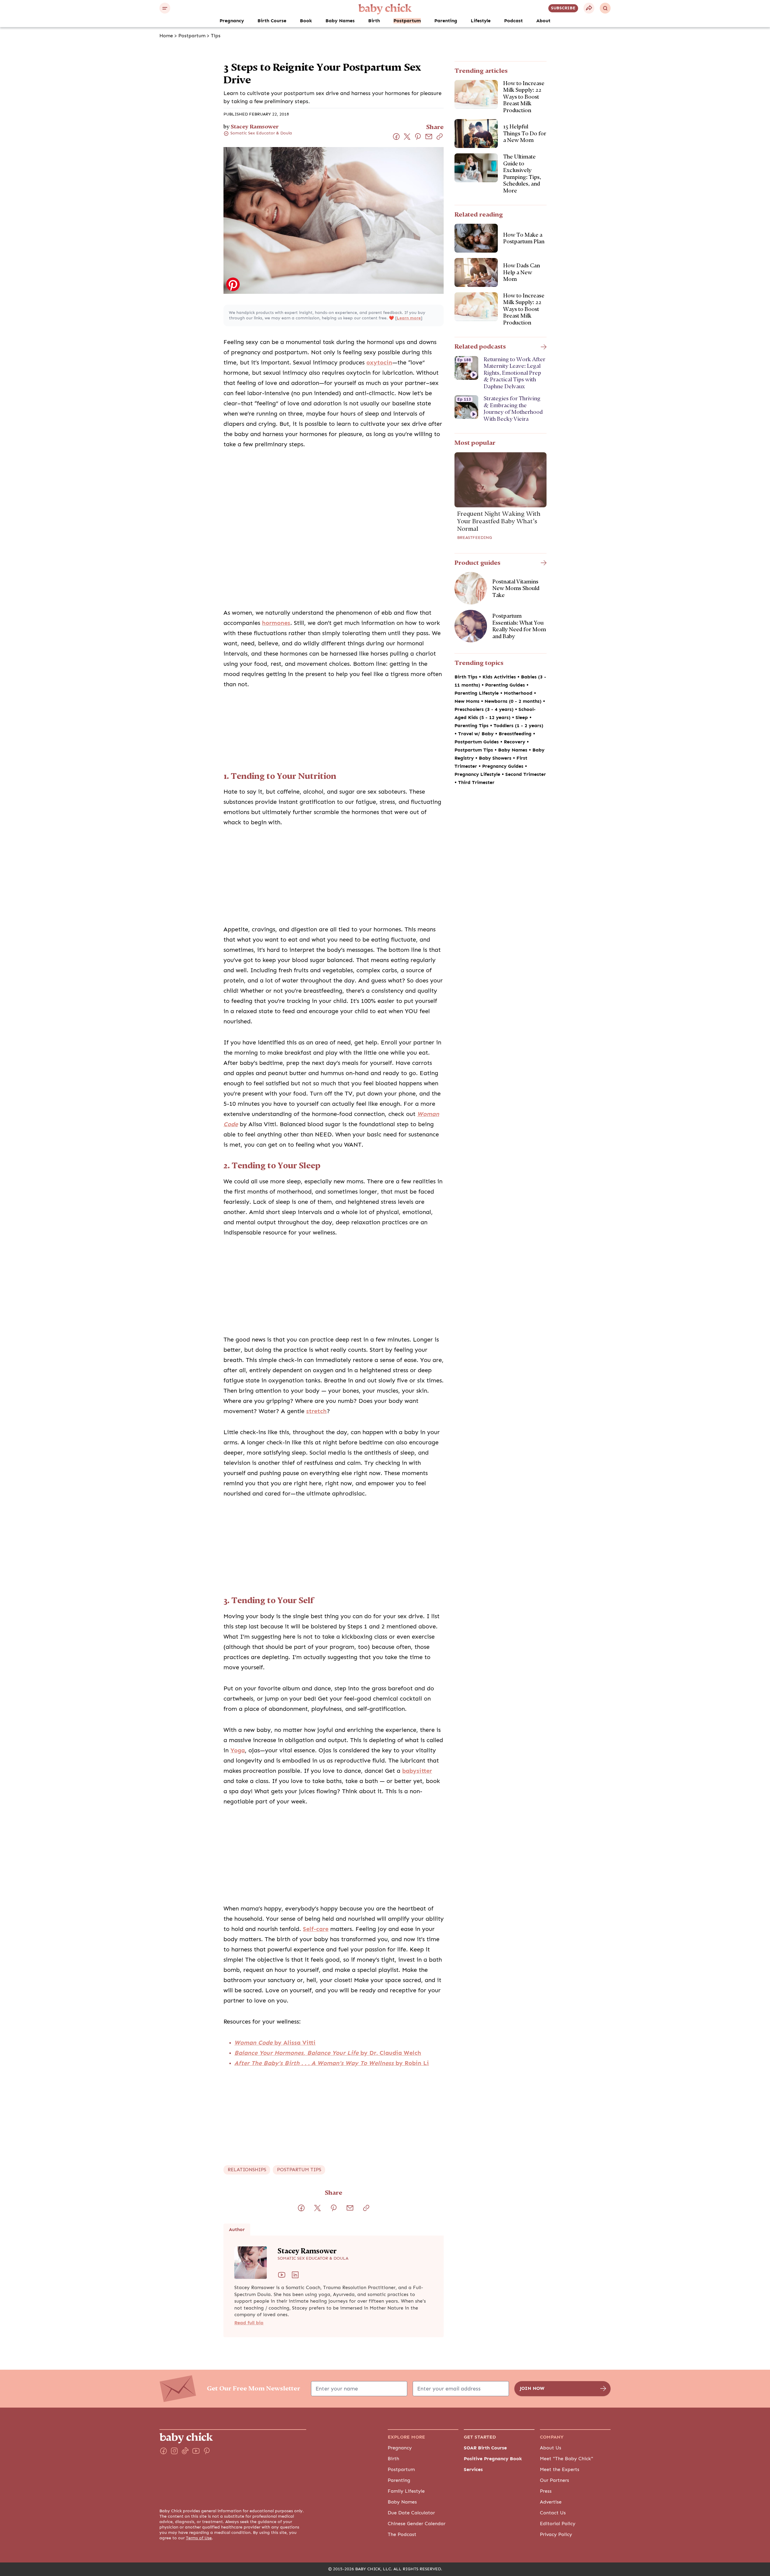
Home (166, 36)
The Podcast (402, 2535)
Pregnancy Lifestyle (478, 774)
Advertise (551, 2502)
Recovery (515, 742)
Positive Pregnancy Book (493, 2459)
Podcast (513, 21)
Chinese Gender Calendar (417, 2524)
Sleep (522, 718)
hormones (276, 623)
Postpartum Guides (477, 742)
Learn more (409, 318)
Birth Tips (467, 677)
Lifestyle (481, 21)
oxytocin (379, 363)
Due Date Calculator (411, 2513)
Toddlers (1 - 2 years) (518, 726)
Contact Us (553, 2513)
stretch (316, 1411)
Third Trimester (476, 782)
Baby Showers (496, 758)
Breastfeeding (475, 538)
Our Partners (554, 2480)
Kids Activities (500, 677)
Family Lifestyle (406, 2491)
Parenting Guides (506, 685)
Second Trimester (526, 774)
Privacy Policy (556, 2535)
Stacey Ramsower (255, 126)
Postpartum (407, 21)
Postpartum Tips (474, 750)
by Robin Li (332, 2063)
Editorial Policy (558, 2524)
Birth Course (272, 21)
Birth (374, 21)
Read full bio (249, 2323)
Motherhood (519, 693)
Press (546, 2491)
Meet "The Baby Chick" (567, 2459)
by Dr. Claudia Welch (328, 2053)
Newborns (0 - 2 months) (514, 701)
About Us (551, 2448)
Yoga (238, 1750)
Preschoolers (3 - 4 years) (485, 709)
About (543, 21)
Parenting (446, 21)
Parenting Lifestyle (477, 693)
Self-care (316, 1929)
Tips (216, 36)
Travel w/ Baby (477, 734)
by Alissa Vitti (275, 2043)
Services (473, 2470)
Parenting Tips (472, 726)
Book (306, 21)
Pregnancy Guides (504, 766)
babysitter (417, 1771)
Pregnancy (232, 21)
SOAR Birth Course (485, 2448)
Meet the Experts (560, 2470)
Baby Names (340, 21)
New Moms (468, 701)
